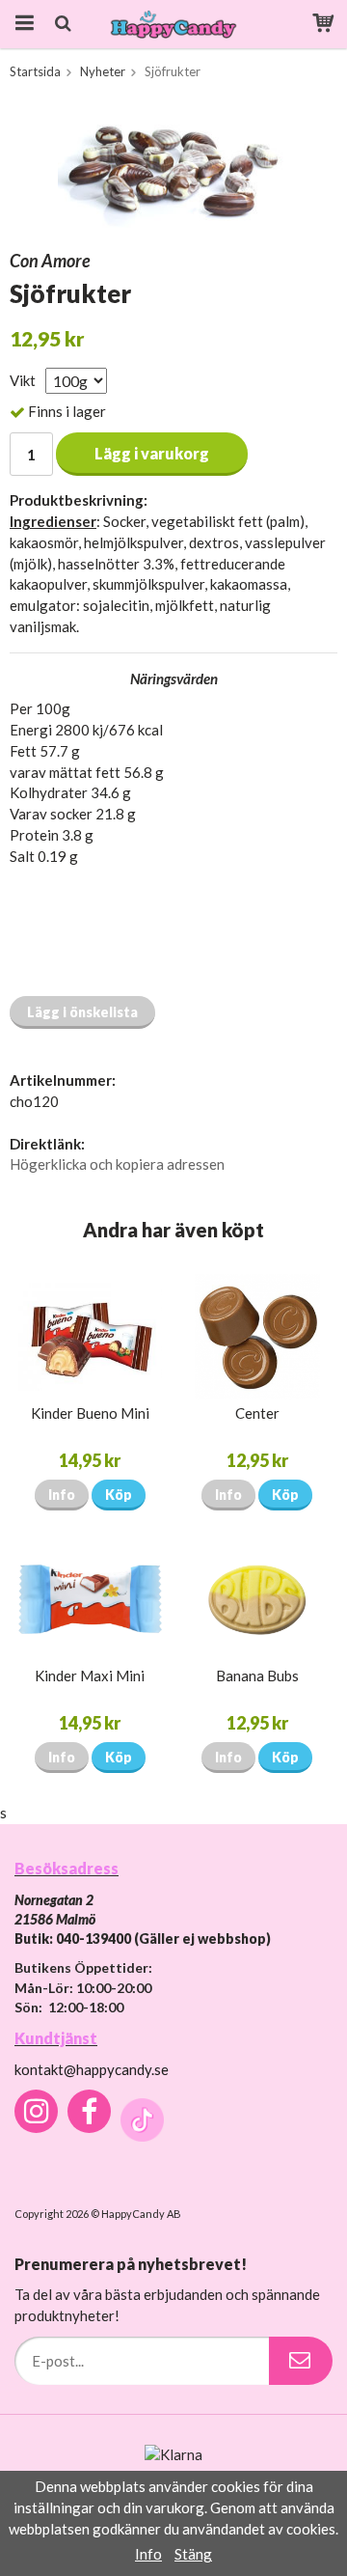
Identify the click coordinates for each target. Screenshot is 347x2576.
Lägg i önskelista (82, 1012)
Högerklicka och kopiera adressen (117, 1164)
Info (62, 1495)
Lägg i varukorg (152, 453)
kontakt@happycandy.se (92, 2069)
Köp (119, 1495)
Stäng (193, 2554)
